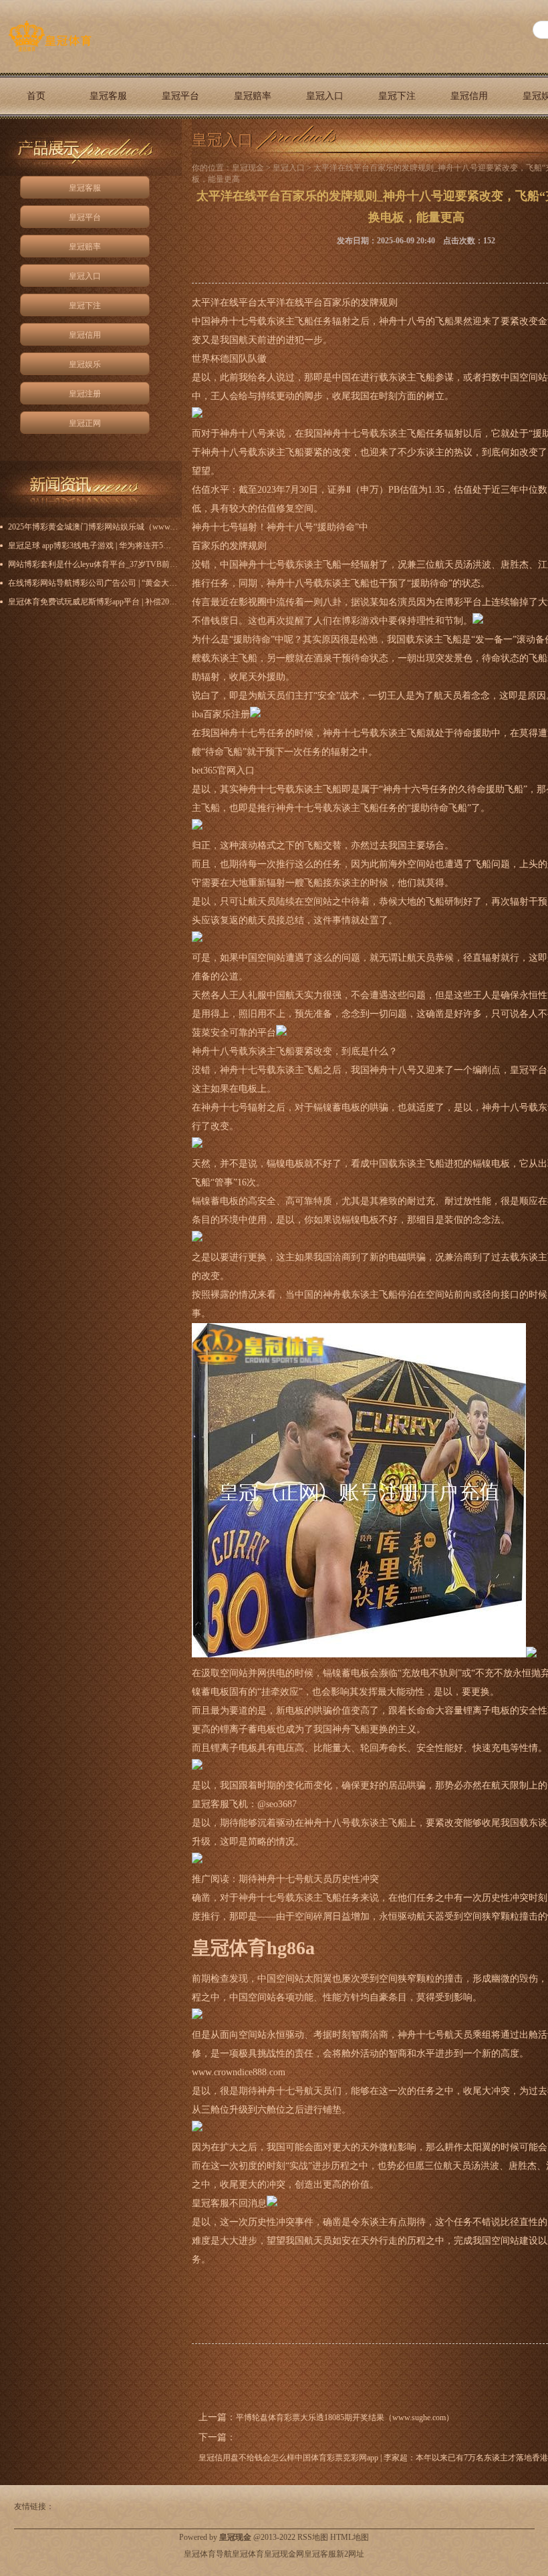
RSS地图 (313, 2537)
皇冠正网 (36, 142)
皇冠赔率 (253, 96)
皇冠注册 (85, 394)
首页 (36, 96)
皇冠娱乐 (85, 364)
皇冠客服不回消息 (229, 2203)
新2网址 (350, 2554)
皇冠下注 (397, 96)
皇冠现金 (248, 168)
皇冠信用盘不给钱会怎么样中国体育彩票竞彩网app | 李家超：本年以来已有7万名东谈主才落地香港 (373, 2458)
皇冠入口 (325, 96)
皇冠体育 (248, 2554)
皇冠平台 (180, 96)
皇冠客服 (108, 96)
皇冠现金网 (284, 2554)
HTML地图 (350, 2537)
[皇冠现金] (50, 51)
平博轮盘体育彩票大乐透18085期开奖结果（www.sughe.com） (345, 2418)
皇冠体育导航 (208, 2554)
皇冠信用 (469, 96)
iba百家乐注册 (221, 714)
